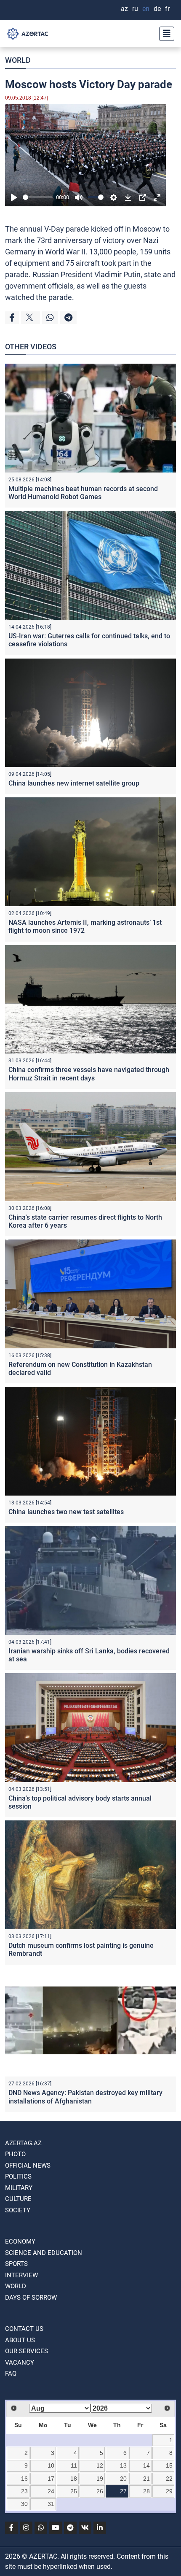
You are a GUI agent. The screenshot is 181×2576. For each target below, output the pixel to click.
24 (51, 2491)
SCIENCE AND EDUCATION (44, 2253)
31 (51, 2504)
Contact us (24, 2329)
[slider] (38, 197)
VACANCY (20, 2363)
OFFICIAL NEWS (28, 2166)
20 (123, 2479)
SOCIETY (18, 2210)
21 (146, 2479)
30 (24, 2504)
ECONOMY (20, 2241)
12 (100, 2465)
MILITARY (19, 2188)
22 (169, 2479)
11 (74, 2465)
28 (146, 2491)
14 (146, 2465)
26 (100, 2491)
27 (123, 2491)
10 (51, 2465)
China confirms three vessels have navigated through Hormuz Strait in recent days (89, 1074)
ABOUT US (20, 2340)
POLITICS (18, 2176)
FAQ (11, 2373)
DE (157, 9)
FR (167, 9)
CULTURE (18, 2199)
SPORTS (16, 2264)
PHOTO (15, 2154)
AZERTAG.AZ (23, 2143)
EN (146, 9)
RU (135, 9)
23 (24, 2491)
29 (169, 2491)
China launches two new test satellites (66, 1512)
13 (123, 2465)
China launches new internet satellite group (74, 783)
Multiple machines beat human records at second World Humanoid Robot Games (83, 493)
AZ (124, 9)
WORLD (18, 60)
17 (51, 2479)
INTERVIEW (21, 2275)
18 (74, 2479)
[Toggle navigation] (164, 34)
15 (169, 2465)
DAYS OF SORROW (31, 2298)
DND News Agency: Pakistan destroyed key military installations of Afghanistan (85, 2097)
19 (100, 2479)
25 (74, 2491)
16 (24, 2479)
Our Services (27, 2351)
